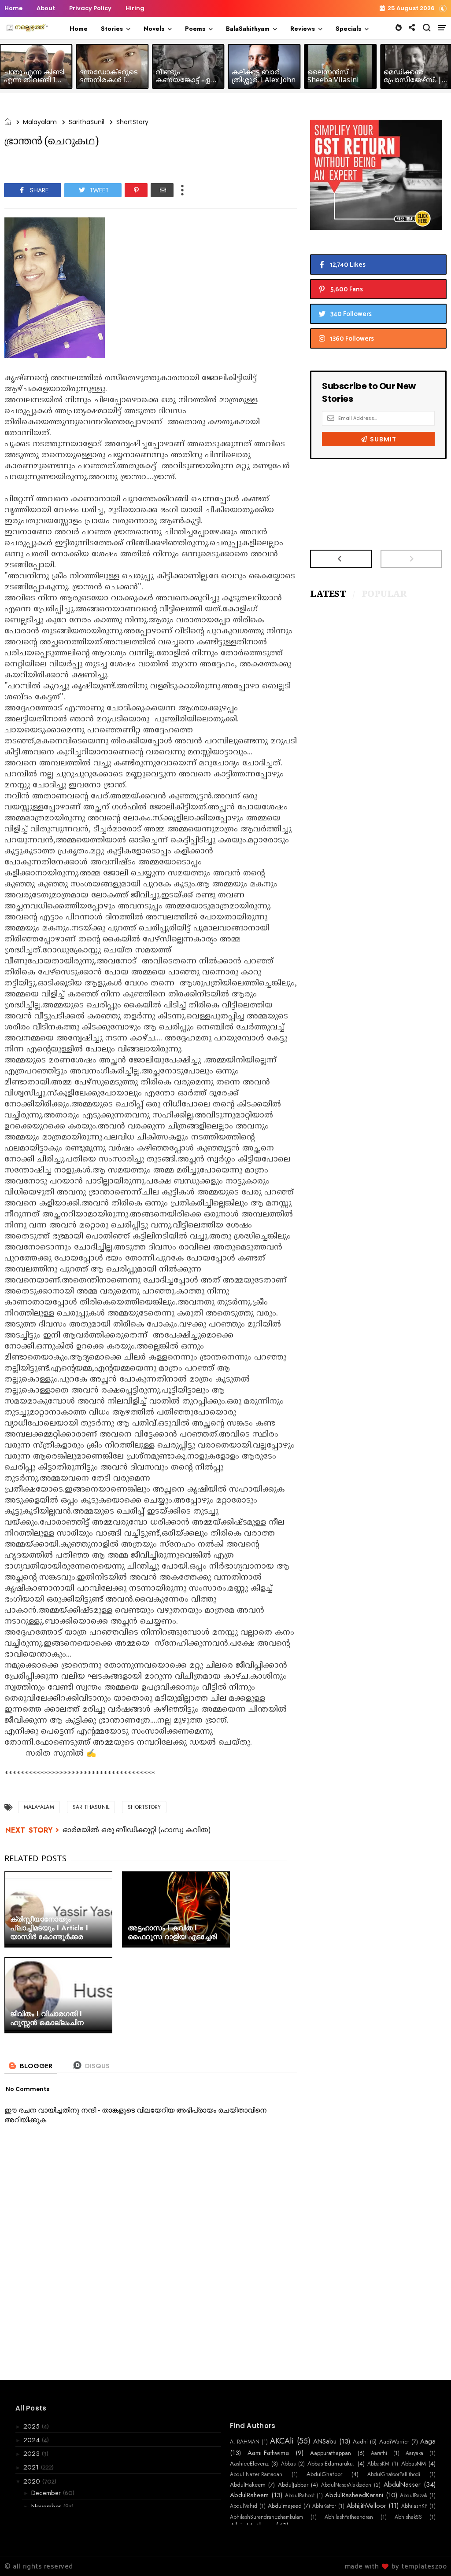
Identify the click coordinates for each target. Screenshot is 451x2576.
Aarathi (379, 2453)
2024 (33, 2440)
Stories (112, 29)
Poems (195, 29)
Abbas (288, 2464)
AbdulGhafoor (324, 2474)
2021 (32, 2467)
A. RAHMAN (245, 2442)
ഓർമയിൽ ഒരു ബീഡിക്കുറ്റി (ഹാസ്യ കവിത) (137, 1830)
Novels (154, 29)
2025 (33, 2426)
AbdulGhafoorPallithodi (394, 2474)
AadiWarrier (394, 2442)
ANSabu (325, 2441)
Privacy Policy (90, 8)
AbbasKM (378, 2464)
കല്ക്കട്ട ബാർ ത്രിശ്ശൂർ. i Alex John (264, 77)
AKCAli (282, 2441)
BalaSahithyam (248, 29)
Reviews (303, 29)
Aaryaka (414, 2453)
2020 (33, 2481)
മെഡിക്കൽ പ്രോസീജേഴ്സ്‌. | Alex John (413, 81)
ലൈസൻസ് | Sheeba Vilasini (333, 77)
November (47, 2506)
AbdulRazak (414, 2495)
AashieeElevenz (249, 2464)
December (47, 2493)
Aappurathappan (331, 2453)
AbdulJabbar (293, 2485)
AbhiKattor (324, 2506)
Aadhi (360, 2442)
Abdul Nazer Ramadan (256, 2474)
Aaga (428, 2441)
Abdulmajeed (285, 2506)
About (46, 8)
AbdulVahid (244, 2506)
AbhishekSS (408, 2517)
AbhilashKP (414, 2506)
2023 (33, 2454)
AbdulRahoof (300, 2495)
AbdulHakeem (248, 2485)
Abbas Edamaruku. (331, 2464)
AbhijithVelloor (366, 2506)
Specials (348, 29)
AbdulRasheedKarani (354, 2495)
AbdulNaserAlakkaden (346, 2485)
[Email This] (162, 190)
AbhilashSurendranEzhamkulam (266, 2517)
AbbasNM (414, 2464)
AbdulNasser (402, 2484)
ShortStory (132, 122)
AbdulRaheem (249, 2495)
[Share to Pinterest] (136, 190)
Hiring (135, 8)
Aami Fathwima (268, 2453)
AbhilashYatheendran (349, 2517)
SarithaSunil (87, 122)
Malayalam (40, 122)
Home (13, 8)
